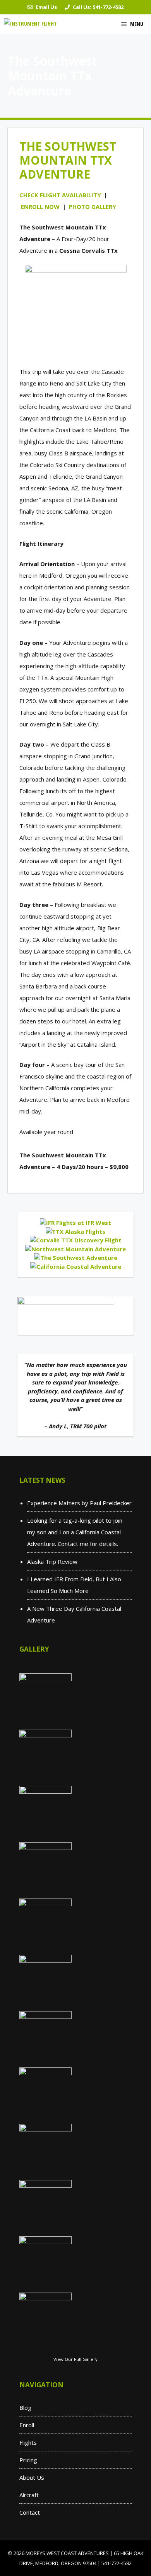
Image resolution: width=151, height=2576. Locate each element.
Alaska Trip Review (52, 1562)
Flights (28, 2442)
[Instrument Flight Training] (32, 24)
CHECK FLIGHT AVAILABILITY (60, 195)
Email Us (46, 7)
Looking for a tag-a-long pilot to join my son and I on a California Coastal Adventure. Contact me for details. (75, 1532)
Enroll (27, 2425)
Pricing (28, 2460)
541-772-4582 (108, 7)
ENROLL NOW (40, 207)
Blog (25, 2408)
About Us (32, 2477)
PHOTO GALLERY (93, 207)
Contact (30, 2512)
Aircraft (29, 2495)
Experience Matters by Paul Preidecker (79, 1503)
